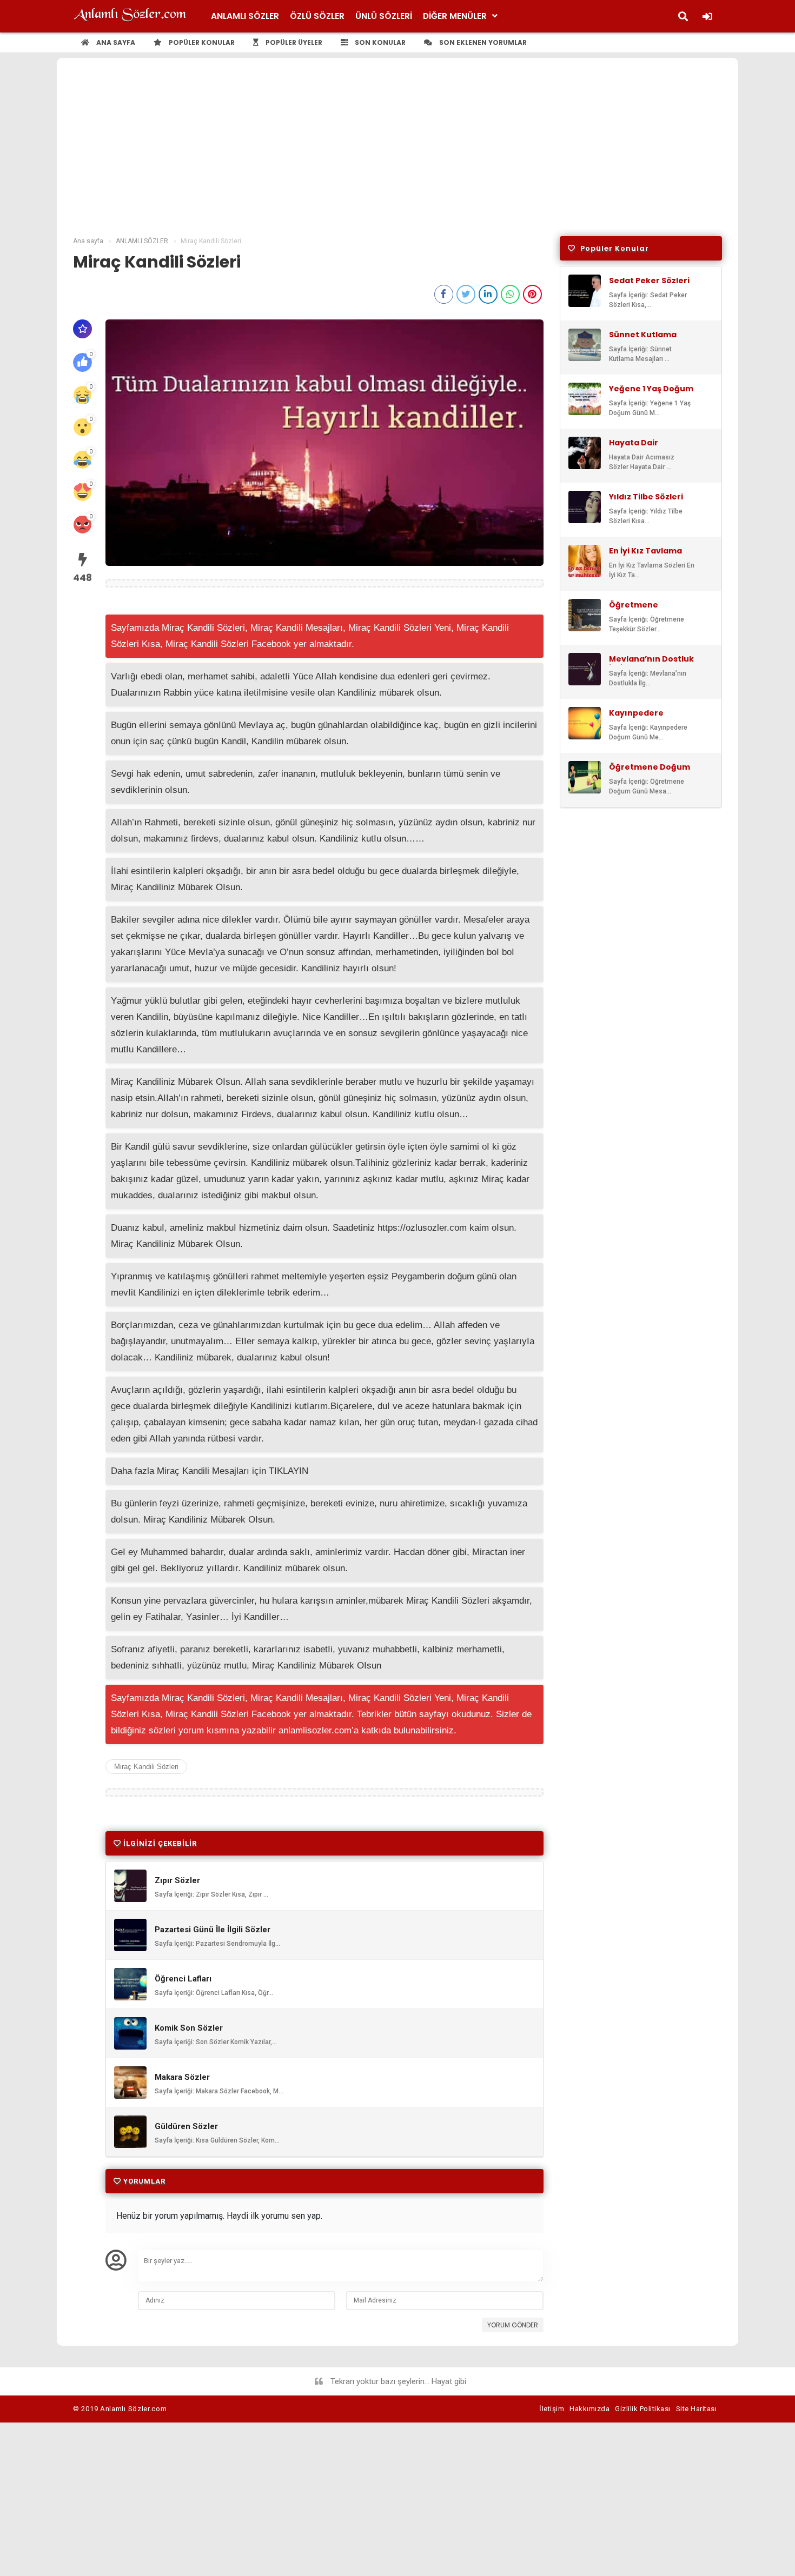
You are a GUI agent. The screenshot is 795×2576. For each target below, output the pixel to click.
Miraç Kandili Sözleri (146, 1767)
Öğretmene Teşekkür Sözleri (644, 610)
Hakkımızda (589, 2409)
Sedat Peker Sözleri (649, 281)
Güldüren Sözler (186, 2127)
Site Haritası (697, 2409)
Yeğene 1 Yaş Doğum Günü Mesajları (651, 393)
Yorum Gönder (513, 2325)
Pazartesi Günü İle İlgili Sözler (213, 1930)
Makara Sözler (182, 2077)
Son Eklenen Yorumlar (482, 42)
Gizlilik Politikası (643, 2409)
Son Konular (379, 42)
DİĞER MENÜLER (455, 16)
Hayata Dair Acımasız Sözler (642, 448)
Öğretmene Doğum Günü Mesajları (650, 772)
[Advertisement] (398, 155)
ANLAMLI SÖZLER (245, 16)
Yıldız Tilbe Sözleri (646, 497)
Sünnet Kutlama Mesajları (643, 339)
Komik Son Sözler (189, 2028)
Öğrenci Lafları (183, 1979)
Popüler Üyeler (293, 42)
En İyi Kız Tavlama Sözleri (645, 556)
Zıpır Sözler (177, 1881)
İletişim (552, 2409)
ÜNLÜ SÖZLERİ (384, 16)
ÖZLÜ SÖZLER (317, 16)
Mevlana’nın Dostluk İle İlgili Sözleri (651, 664)
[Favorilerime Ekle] (82, 329)
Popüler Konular (201, 42)
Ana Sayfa (115, 42)
